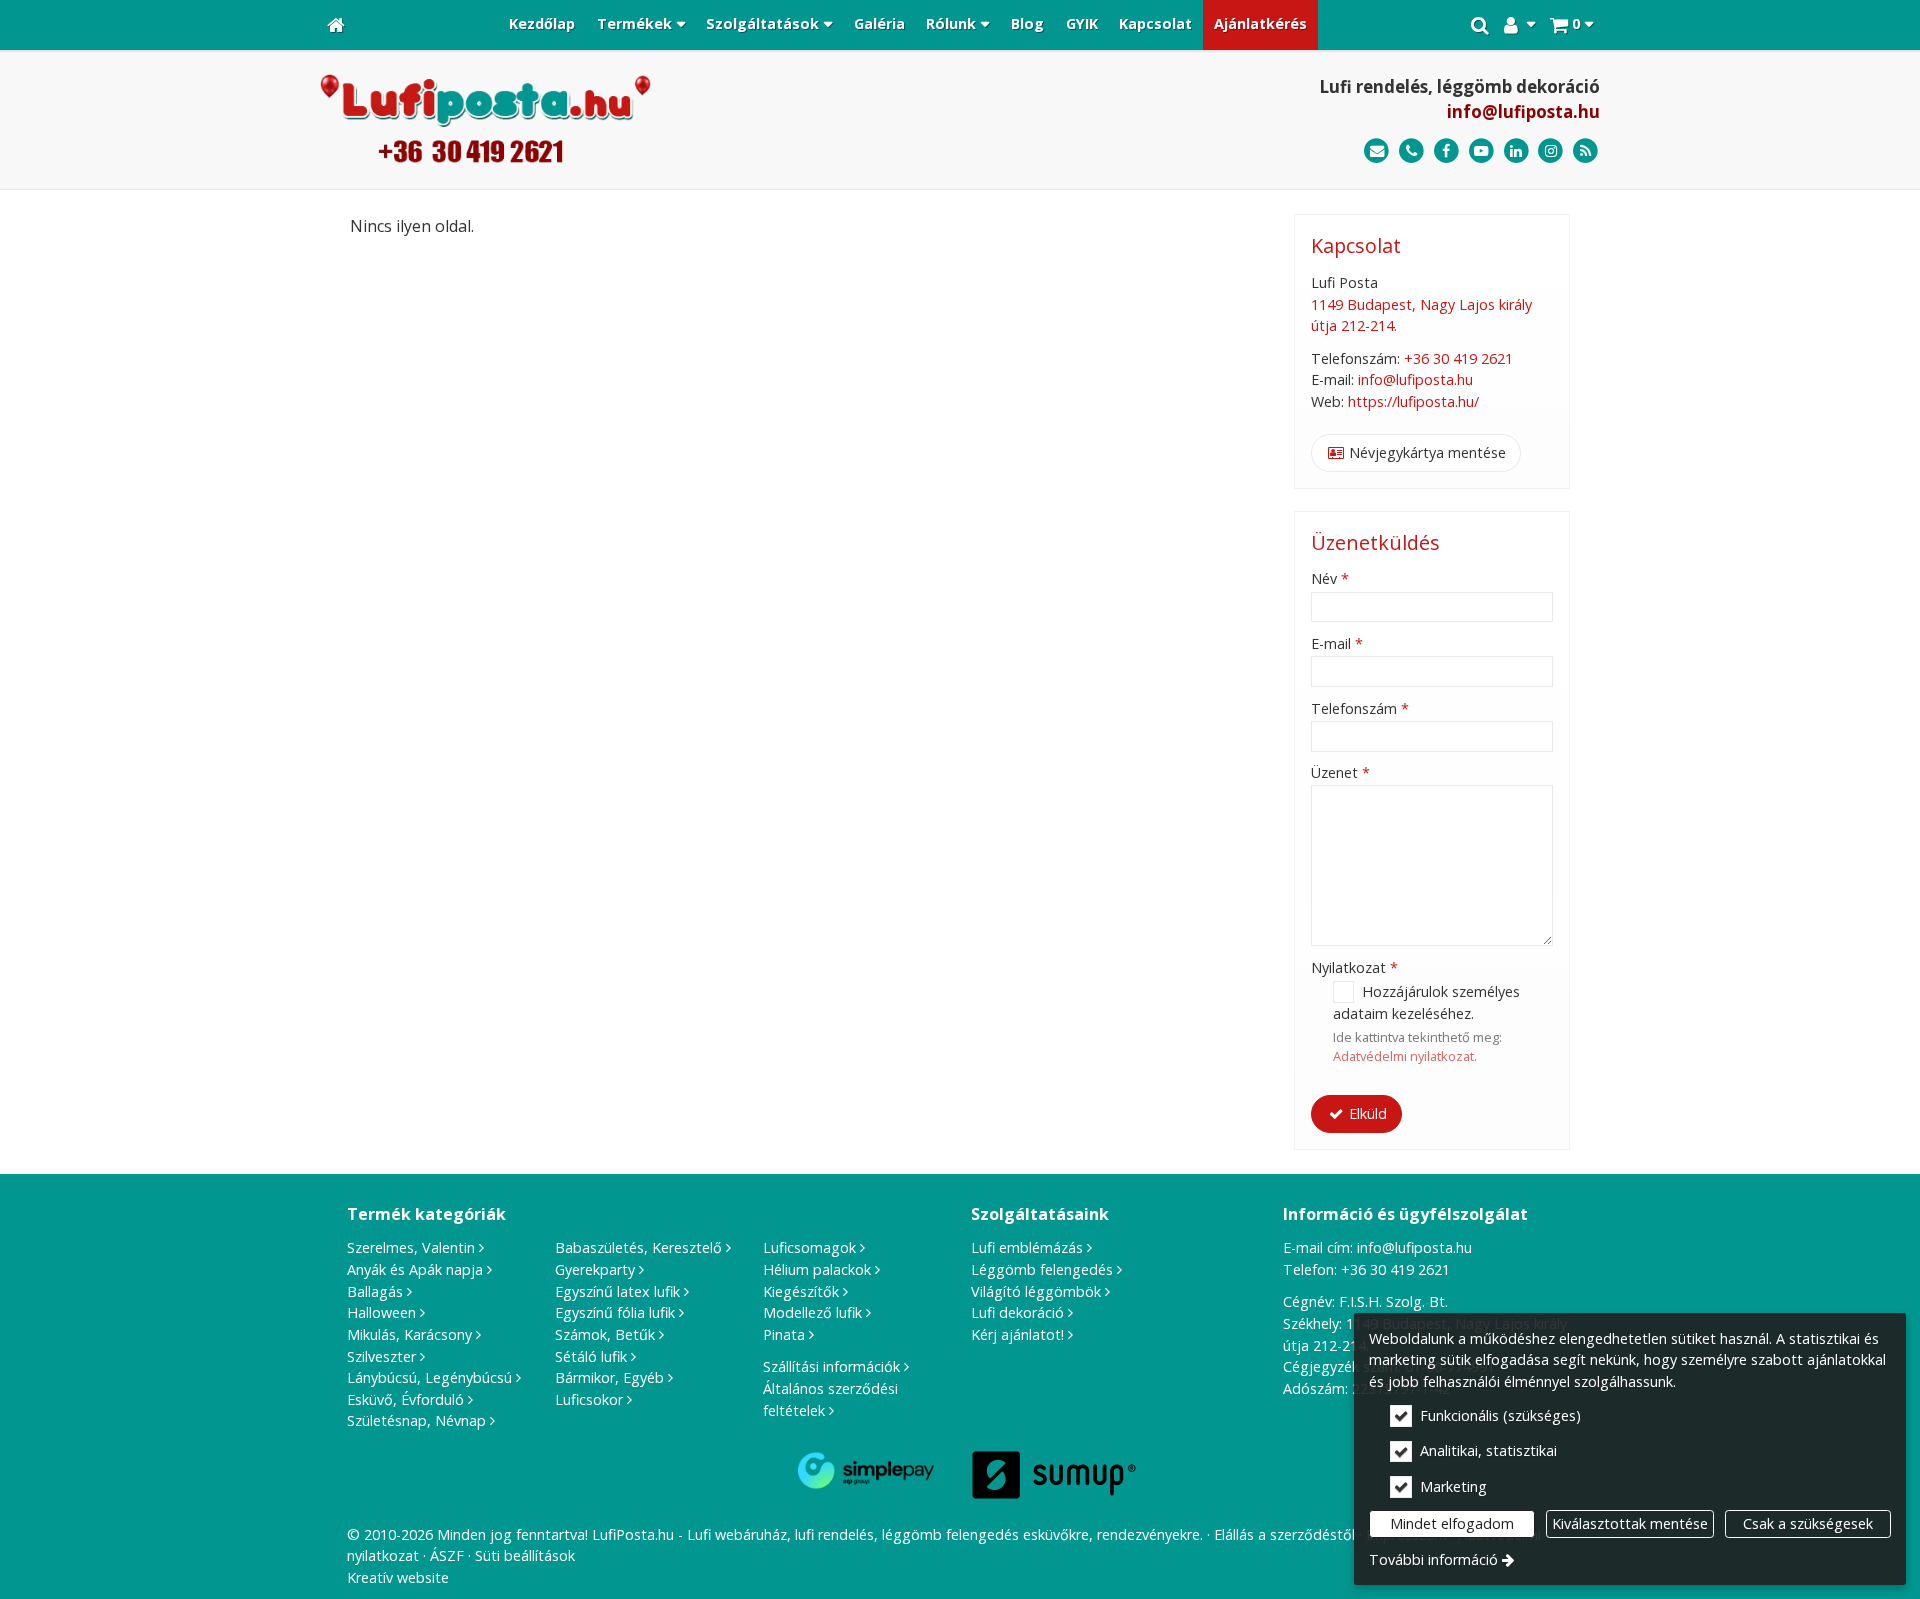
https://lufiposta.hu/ (1413, 401)
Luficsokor (589, 1399)
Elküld (1366, 1113)
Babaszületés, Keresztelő (638, 1247)
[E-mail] (1376, 151)
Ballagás (375, 1291)
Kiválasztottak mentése (1630, 1523)
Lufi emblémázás (1027, 1247)
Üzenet (1340, 772)
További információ (1433, 1559)
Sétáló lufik (591, 1356)
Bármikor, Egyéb (609, 1377)
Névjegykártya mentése (1425, 452)
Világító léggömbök (1036, 1291)
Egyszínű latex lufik (617, 1291)
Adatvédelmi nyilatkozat (1403, 1056)
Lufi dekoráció (1017, 1312)
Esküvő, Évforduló (405, 1399)
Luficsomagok (809, 1247)
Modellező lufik (812, 1312)
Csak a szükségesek (1808, 1523)
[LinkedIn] (1516, 151)
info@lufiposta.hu (1523, 111)
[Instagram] (1550, 151)
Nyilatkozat (1354, 967)
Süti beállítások (525, 1555)
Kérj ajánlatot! (1017, 1334)
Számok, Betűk (605, 1334)
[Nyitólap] (336, 25)
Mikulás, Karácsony (409, 1334)
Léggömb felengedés (1042, 1269)
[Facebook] (1446, 151)
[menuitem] (336, 25)
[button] (1571, 25)
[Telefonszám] (1411, 151)
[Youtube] (1481, 151)
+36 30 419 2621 (1458, 358)
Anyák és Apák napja (415, 1269)
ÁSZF (447, 1555)
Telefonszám (1360, 708)
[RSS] (1585, 151)
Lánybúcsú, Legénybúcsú (429, 1377)
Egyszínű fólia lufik (615, 1312)
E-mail (1337, 643)
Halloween (381, 1312)
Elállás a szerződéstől (1284, 1534)
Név (1330, 578)
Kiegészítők (801, 1291)
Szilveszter (381, 1356)
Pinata (784, 1334)
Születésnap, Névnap (416, 1420)
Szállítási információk (831, 1366)
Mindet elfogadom (1452, 1523)
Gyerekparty (595, 1269)
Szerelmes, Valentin (411, 1247)
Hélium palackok (817, 1269)
